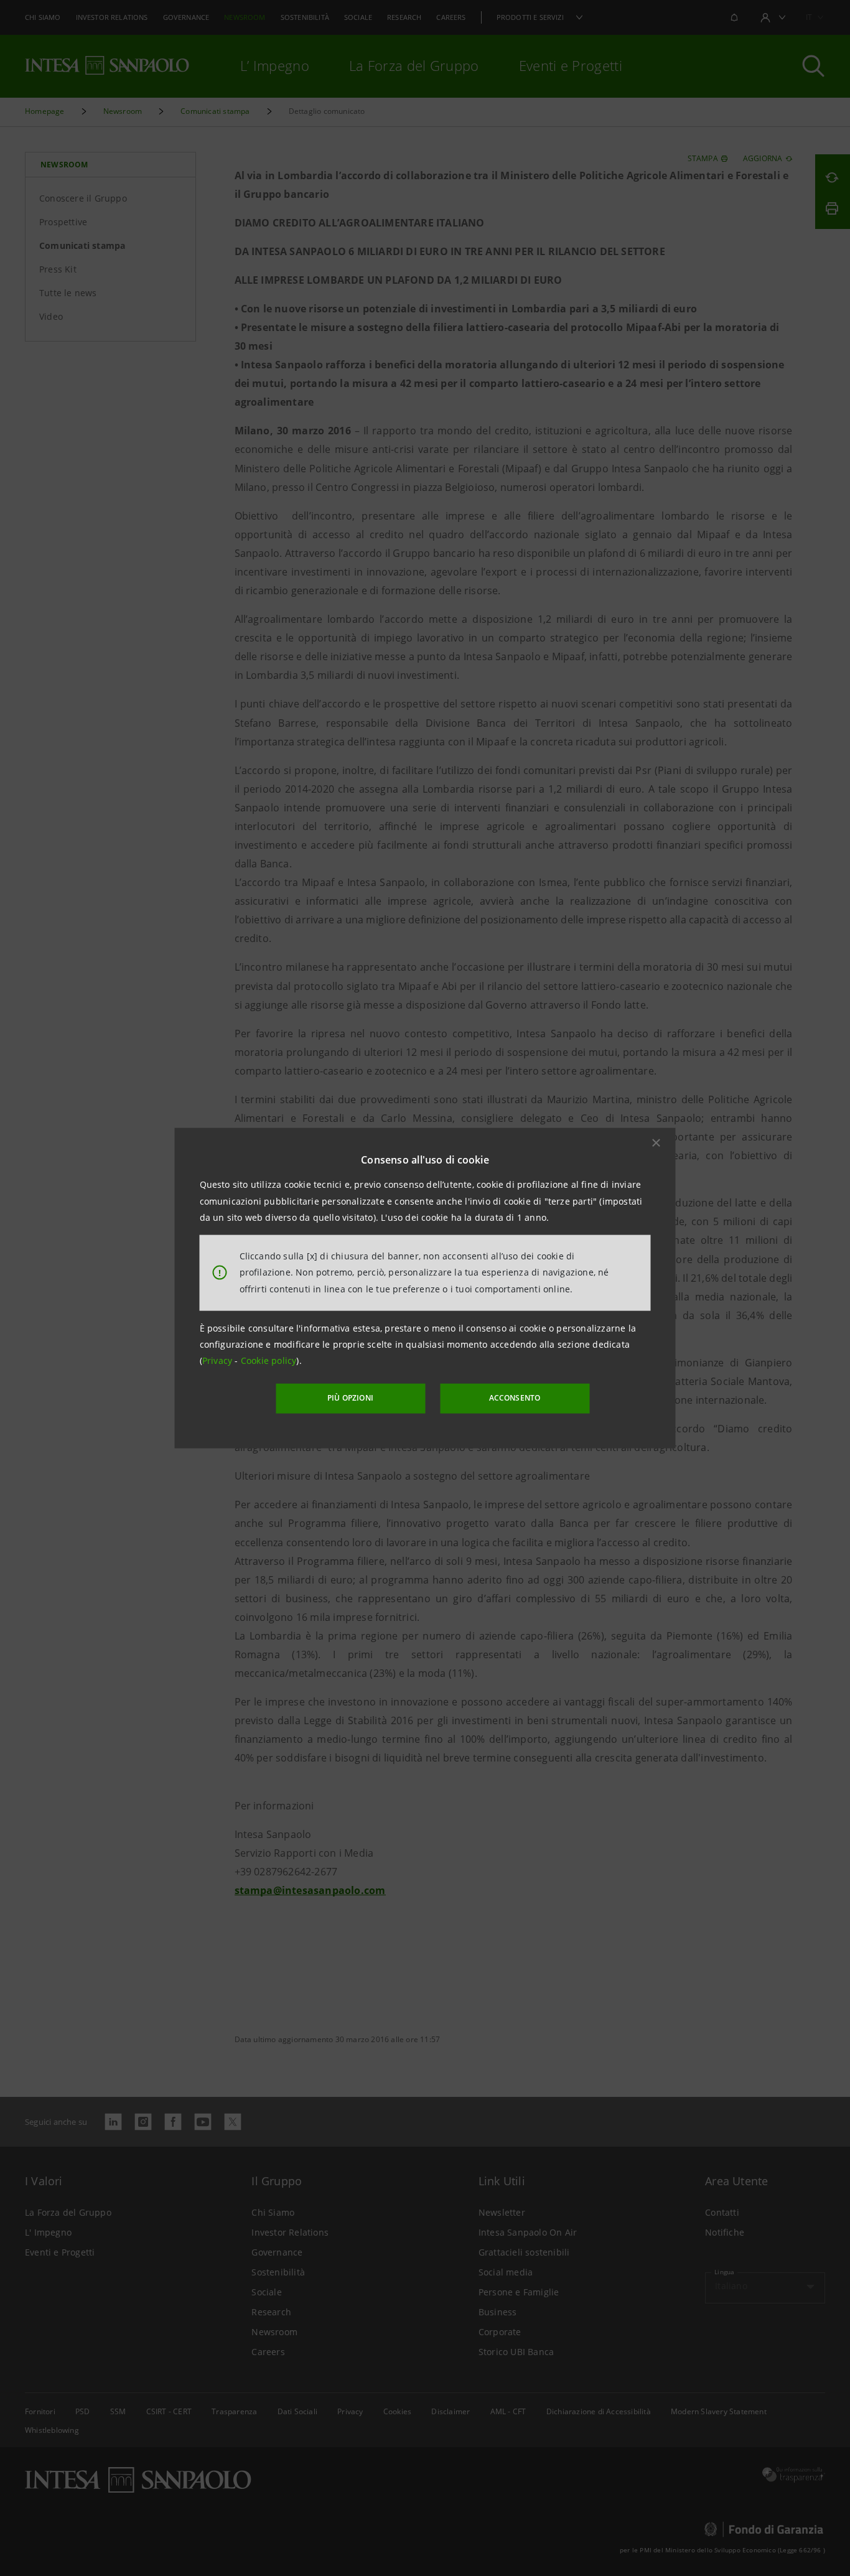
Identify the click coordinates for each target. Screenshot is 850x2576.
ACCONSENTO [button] (515, 1398)
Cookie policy (269, 1360)
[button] (656, 1143)
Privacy (219, 1360)
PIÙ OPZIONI (350, 1398)
